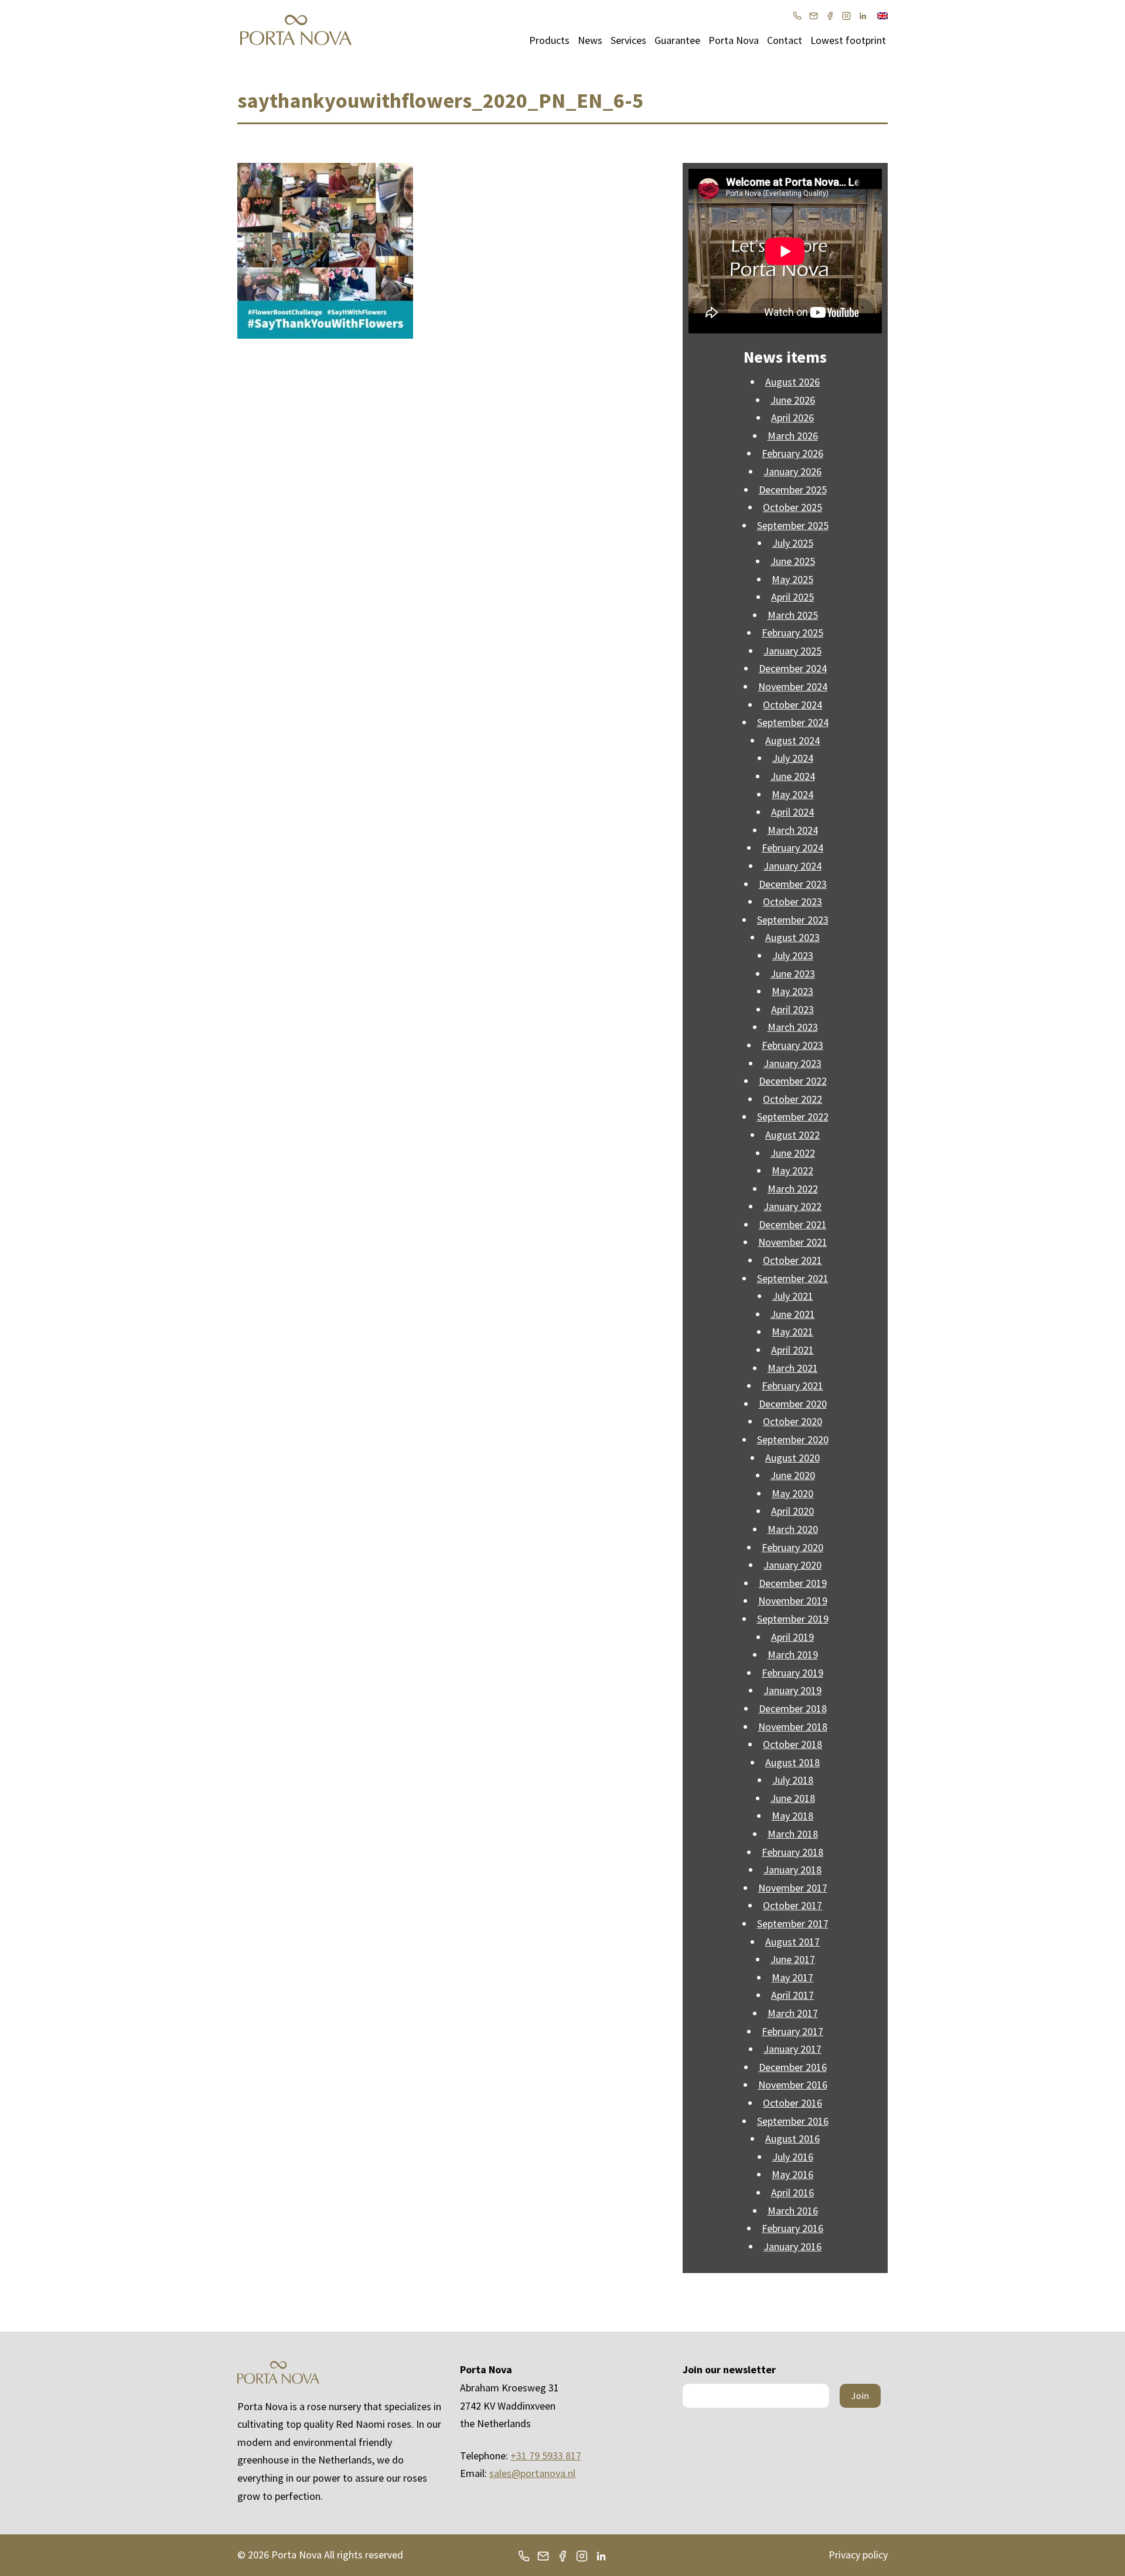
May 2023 (792, 991)
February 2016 (792, 2228)
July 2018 (793, 1780)
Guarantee (677, 40)
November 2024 (793, 686)
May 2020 (792, 1493)
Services (628, 40)
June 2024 (793, 776)
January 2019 (792, 1690)
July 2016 (793, 2157)
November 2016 (793, 2085)
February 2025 (792, 633)
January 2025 (792, 651)
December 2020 (793, 1404)
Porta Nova (734, 40)
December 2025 (793, 490)
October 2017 (792, 1905)
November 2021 (793, 1242)
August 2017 (792, 1942)
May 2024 (792, 794)
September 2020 (793, 1439)
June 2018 (793, 1798)
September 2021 (793, 1278)
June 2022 (793, 1153)
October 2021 (792, 1260)
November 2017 (793, 1888)
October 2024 (792, 705)
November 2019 (793, 1601)
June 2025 (793, 561)
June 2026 (793, 400)
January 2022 (792, 1206)
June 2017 (793, 1959)
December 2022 (793, 1081)
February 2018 (792, 1852)
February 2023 (792, 1045)
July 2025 (793, 543)
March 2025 (793, 615)
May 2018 (792, 1816)
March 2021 (793, 1368)
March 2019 (793, 1655)
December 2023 (793, 884)
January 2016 (792, 2246)
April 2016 (792, 2192)
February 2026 (792, 453)
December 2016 (793, 2067)
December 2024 (793, 668)
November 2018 (793, 1727)
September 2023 (793, 920)
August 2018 (792, 1762)
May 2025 (792, 579)
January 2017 (792, 2049)
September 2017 (793, 1924)
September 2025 (793, 525)
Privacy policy (858, 2555)
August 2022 (792, 1135)
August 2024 (792, 740)
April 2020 (792, 1511)
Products (549, 40)
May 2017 (792, 1977)
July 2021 (793, 1296)
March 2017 (793, 2013)
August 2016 (792, 2139)
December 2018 (793, 1708)
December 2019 (793, 1583)
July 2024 (793, 758)
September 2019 (793, 1619)
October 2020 (792, 1421)
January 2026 (792, 471)
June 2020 (793, 1475)
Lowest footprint (848, 40)
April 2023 (792, 1009)
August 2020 (792, 1458)
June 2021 (793, 1314)
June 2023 (793, 974)
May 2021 (792, 1332)
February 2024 (792, 848)
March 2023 (793, 1027)
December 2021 (793, 1224)
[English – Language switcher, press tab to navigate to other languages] (882, 15)
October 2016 (792, 2103)
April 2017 (792, 1995)
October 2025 (792, 507)
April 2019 (792, 1637)
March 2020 (793, 1529)
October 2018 (792, 1744)
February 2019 (792, 1673)
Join (860, 2396)
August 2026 (792, 382)
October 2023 (792, 902)
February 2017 (792, 2031)
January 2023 (792, 1063)
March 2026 (793, 436)
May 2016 (792, 2174)
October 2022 (792, 1099)
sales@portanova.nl (532, 2473)
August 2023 (792, 937)
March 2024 (793, 830)
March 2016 (793, 2211)
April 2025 (792, 597)
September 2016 (793, 2121)
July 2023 (793, 955)
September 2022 (793, 1117)
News (590, 40)
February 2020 (792, 1547)
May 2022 (792, 1171)
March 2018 (793, 1834)
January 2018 (792, 1870)
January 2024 (792, 866)
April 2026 (792, 418)
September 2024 (793, 722)
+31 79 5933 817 (546, 2456)
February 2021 (792, 1386)
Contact (785, 40)
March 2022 (793, 1189)
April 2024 (792, 812)
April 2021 (792, 1350)
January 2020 (792, 1565)
